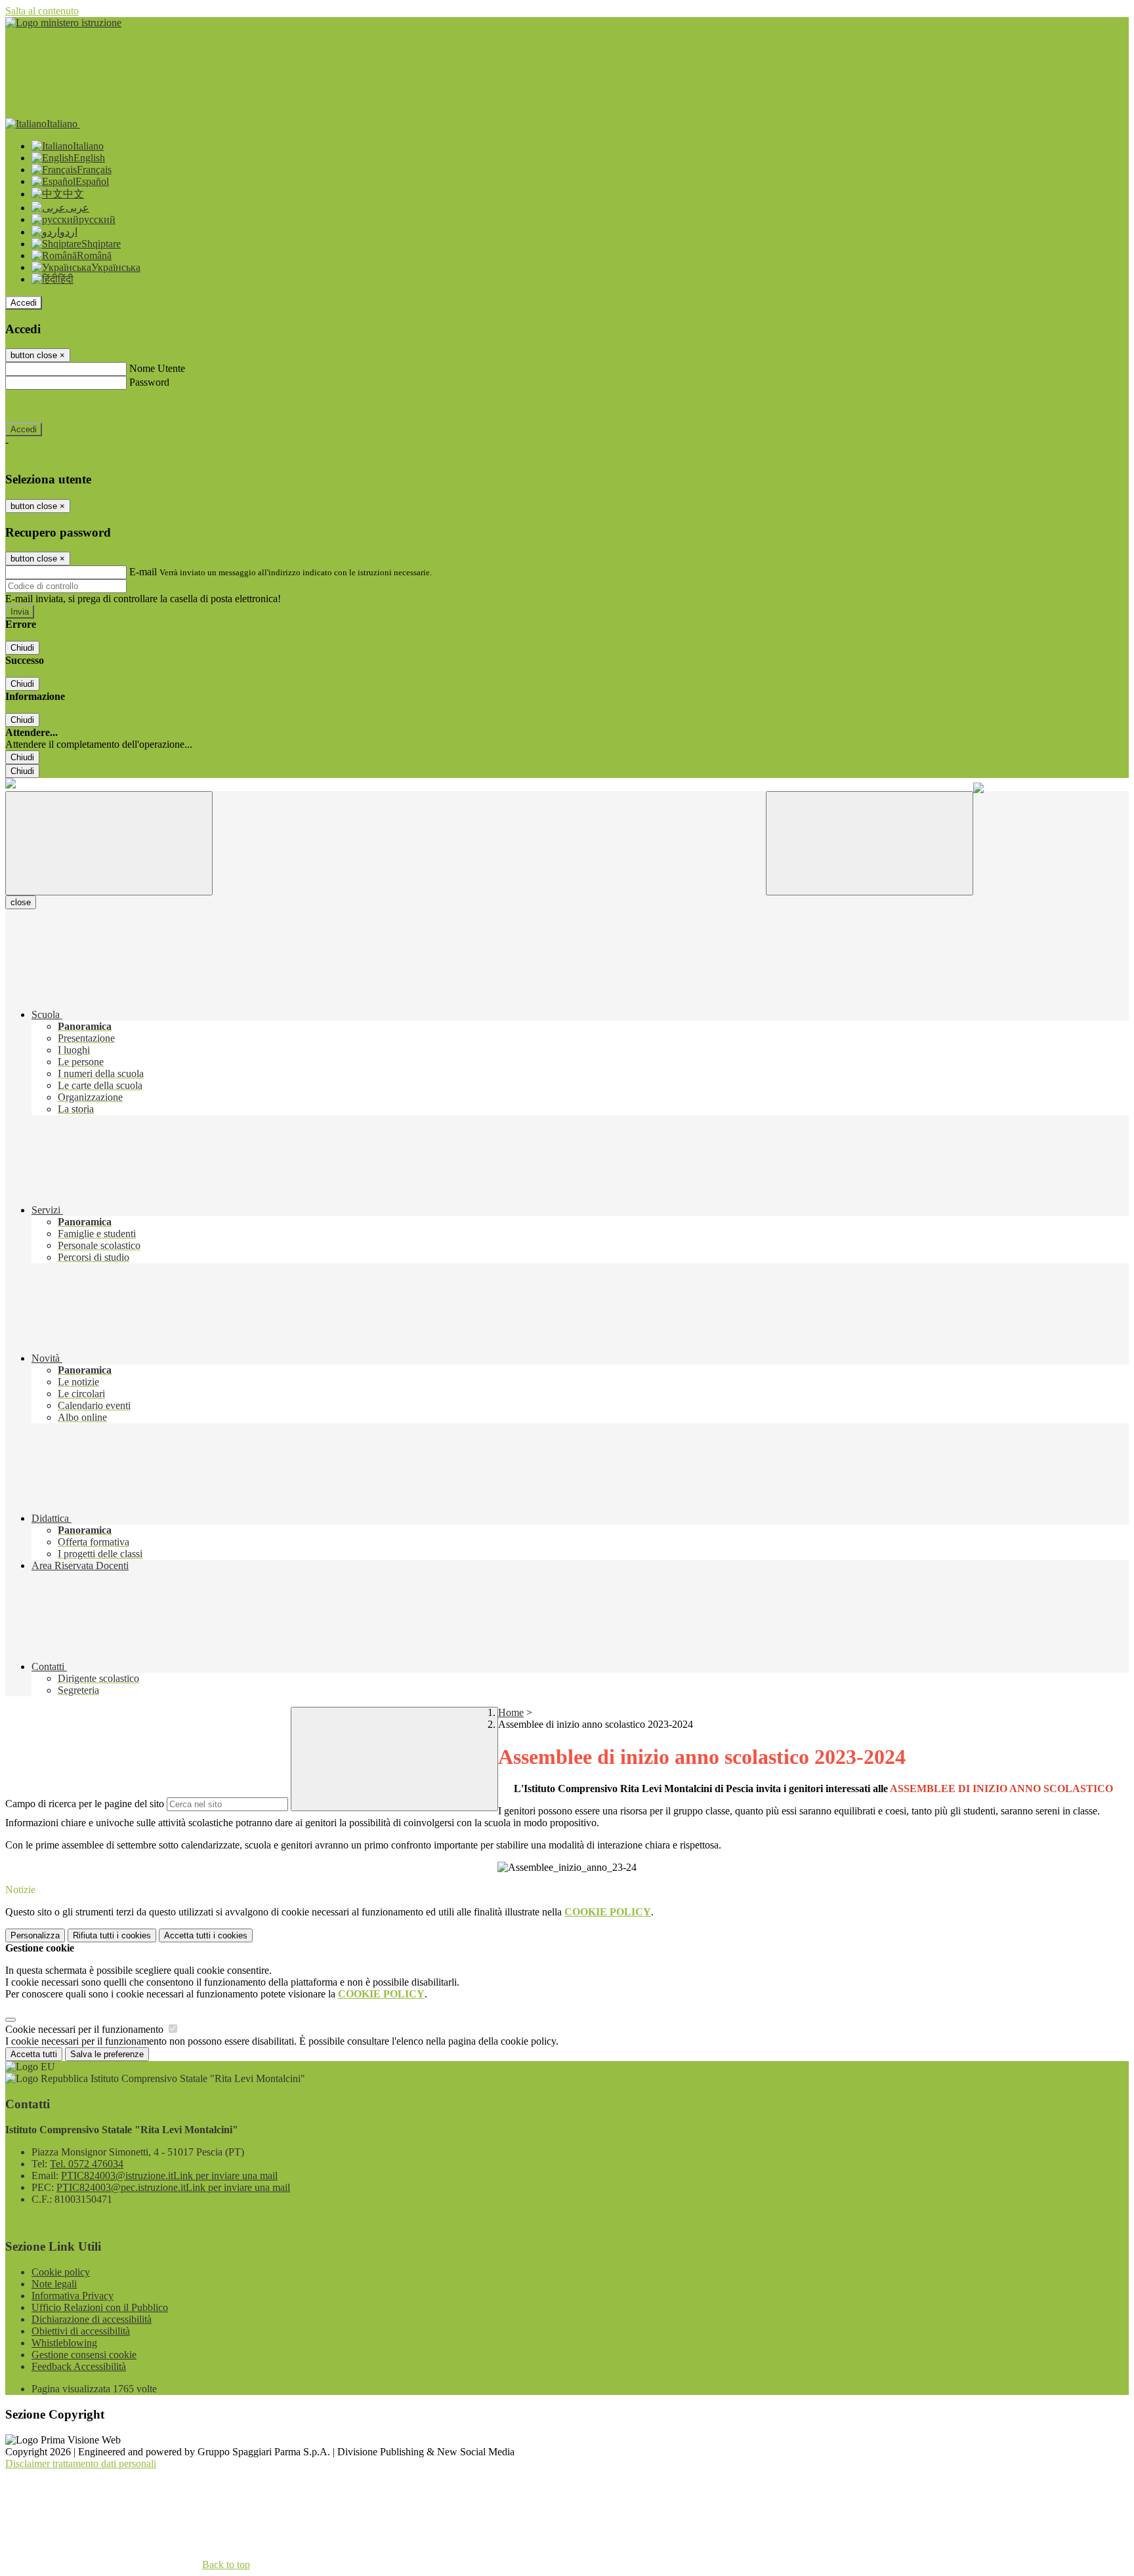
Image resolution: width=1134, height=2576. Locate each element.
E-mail (143, 572)
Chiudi (22, 648)
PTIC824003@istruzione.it (169, 2176)
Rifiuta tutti (112, 1935)
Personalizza (35, 1935)
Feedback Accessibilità (79, 2366)
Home (511, 1712)
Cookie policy (61, 2272)
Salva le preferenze (107, 2054)
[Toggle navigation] (109, 843)
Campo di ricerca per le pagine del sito (85, 1804)
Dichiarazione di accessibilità (92, 2319)
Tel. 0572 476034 (87, 2164)
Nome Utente (157, 368)
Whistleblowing (64, 2343)
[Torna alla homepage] (10, 785)
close (21, 902)
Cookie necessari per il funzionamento (86, 2029)
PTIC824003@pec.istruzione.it (173, 2187)
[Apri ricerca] (870, 843)
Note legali (54, 2284)
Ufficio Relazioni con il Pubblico (100, 2307)
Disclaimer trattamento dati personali (81, 2464)
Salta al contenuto (42, 11)
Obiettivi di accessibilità (81, 2331)
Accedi (24, 303)
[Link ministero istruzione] (63, 23)
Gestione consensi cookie (84, 2355)
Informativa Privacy (73, 2296)
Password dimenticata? (52, 406)
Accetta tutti (206, 1935)
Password (149, 382)
